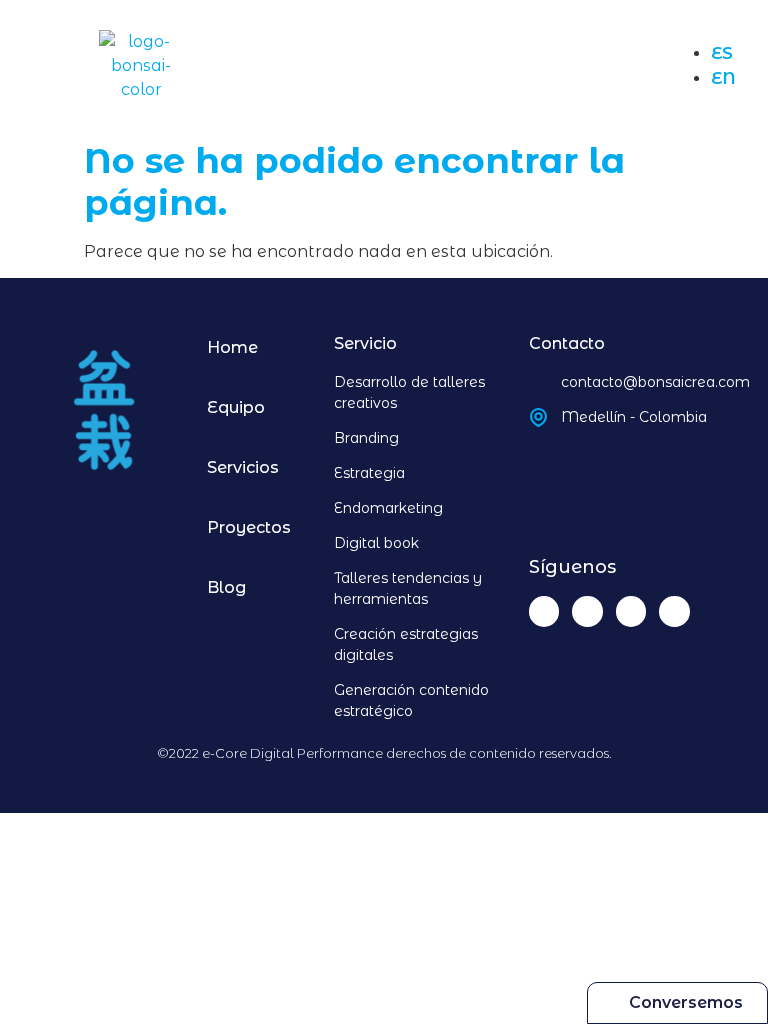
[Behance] (631, 611)
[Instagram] (587, 611)
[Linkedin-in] (544, 611)
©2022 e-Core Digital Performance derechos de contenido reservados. (384, 753)
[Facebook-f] (674, 611)
